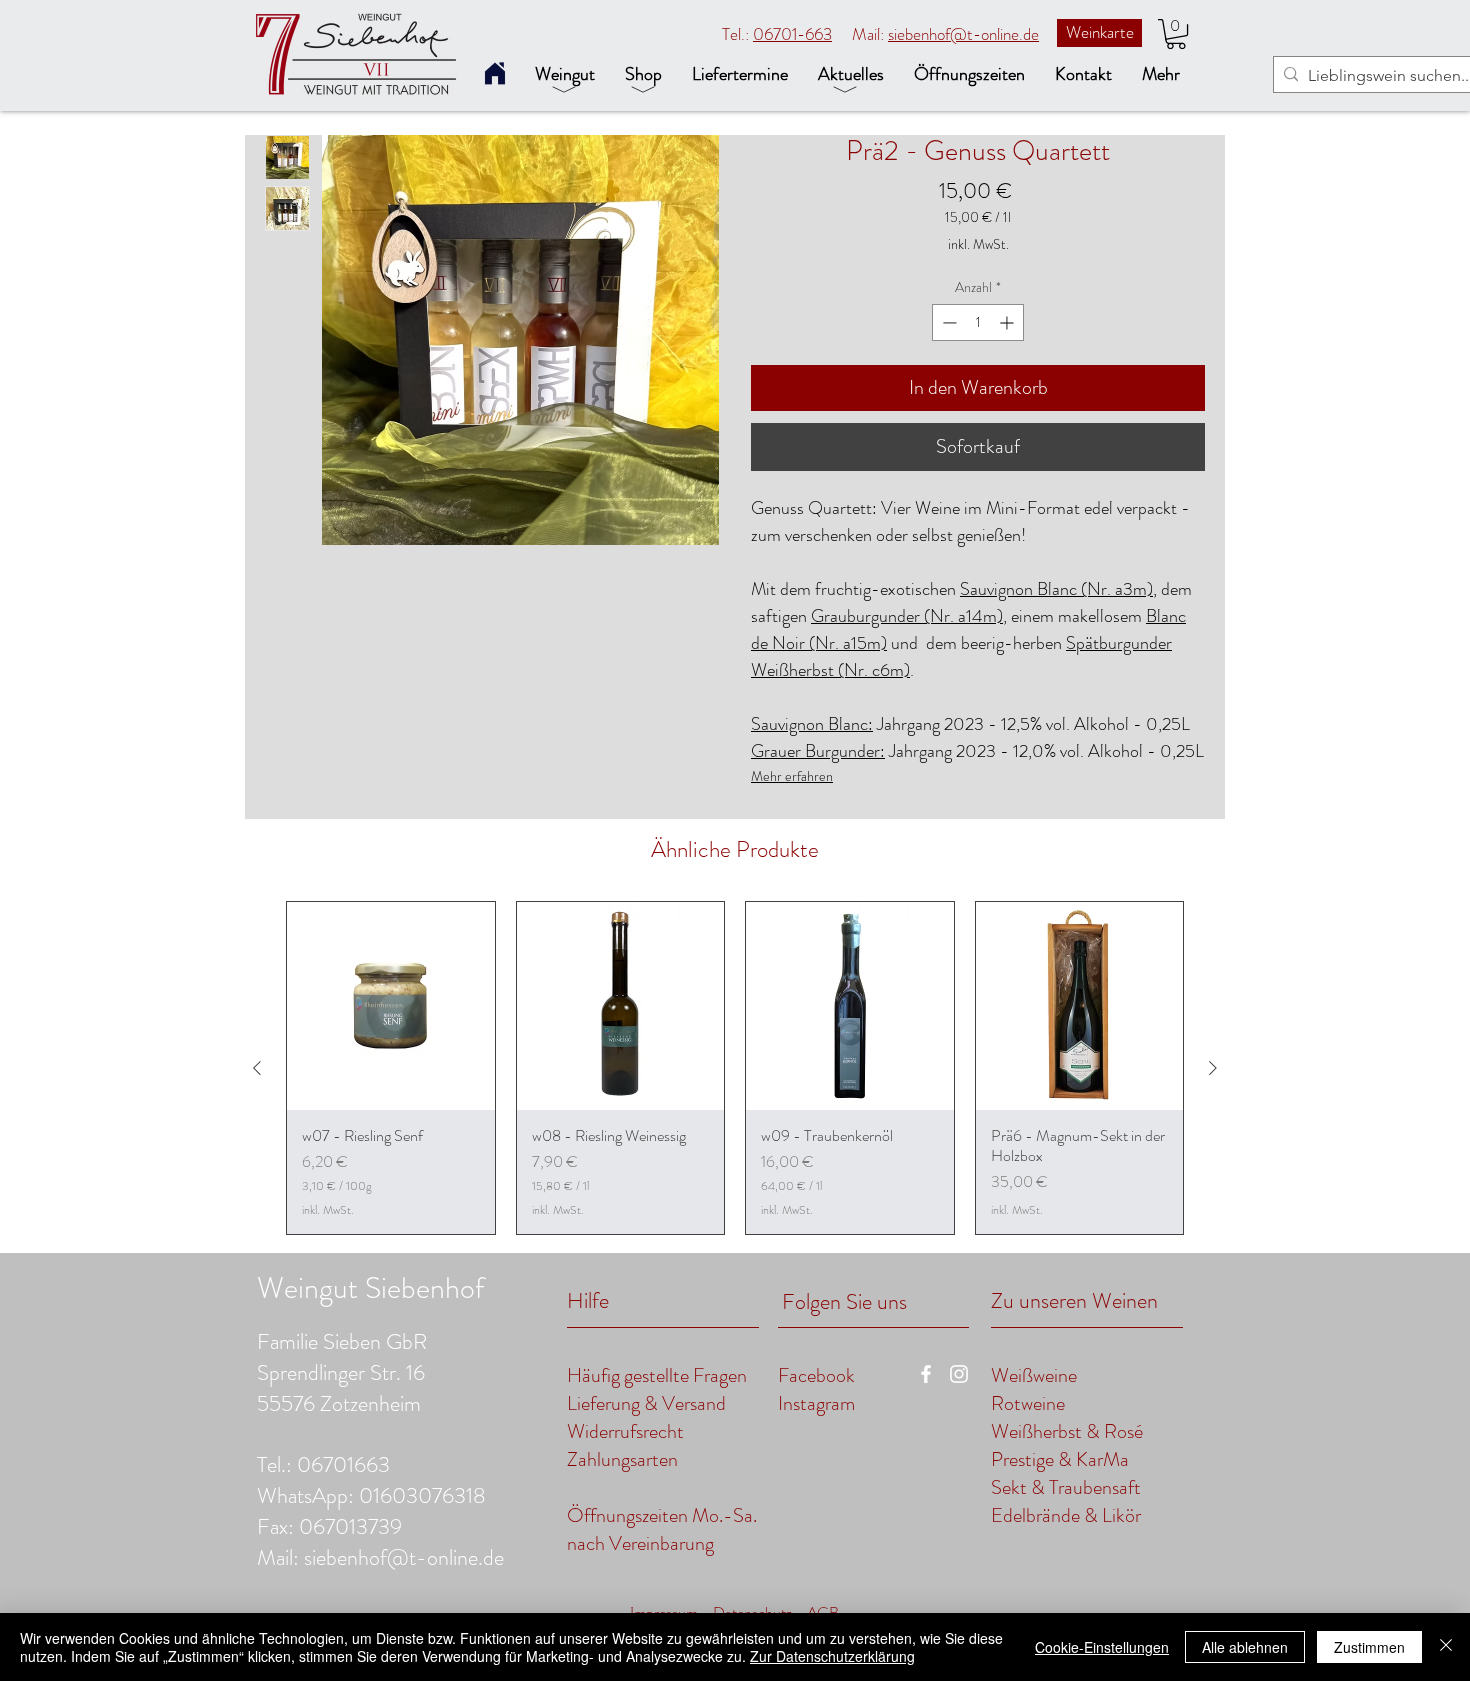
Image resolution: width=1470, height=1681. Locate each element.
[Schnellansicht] (391, 1006)
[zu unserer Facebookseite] (926, 1374)
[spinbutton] (978, 322)
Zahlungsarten (622, 1459)
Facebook (816, 1375)
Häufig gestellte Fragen (657, 1375)
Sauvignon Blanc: (812, 724)
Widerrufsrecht (625, 1431)
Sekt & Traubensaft (1066, 1487)
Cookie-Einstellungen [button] (1102, 1647)
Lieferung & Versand (648, 1403)
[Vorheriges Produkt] (257, 1068)
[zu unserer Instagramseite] (959, 1374)
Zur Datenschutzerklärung (832, 1656)
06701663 (343, 1464)
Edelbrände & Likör (1066, 1515)
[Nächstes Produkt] (1213, 1068)
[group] (735, 1068)
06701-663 (792, 34)
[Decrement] (947, 322)
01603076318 (422, 1495)
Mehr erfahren (792, 776)
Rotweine (1028, 1403)
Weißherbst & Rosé (1067, 1431)
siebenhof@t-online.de (963, 34)
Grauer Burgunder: (818, 751)
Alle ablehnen (1245, 1647)
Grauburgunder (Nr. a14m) (907, 616)
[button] (1176, 34)
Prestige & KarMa (1060, 1459)
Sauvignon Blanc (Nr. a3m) (1056, 589)
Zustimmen (1369, 1647)
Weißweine (1034, 1375)
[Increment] (1008, 322)
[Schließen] (1446, 1647)
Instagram (816, 1403)
